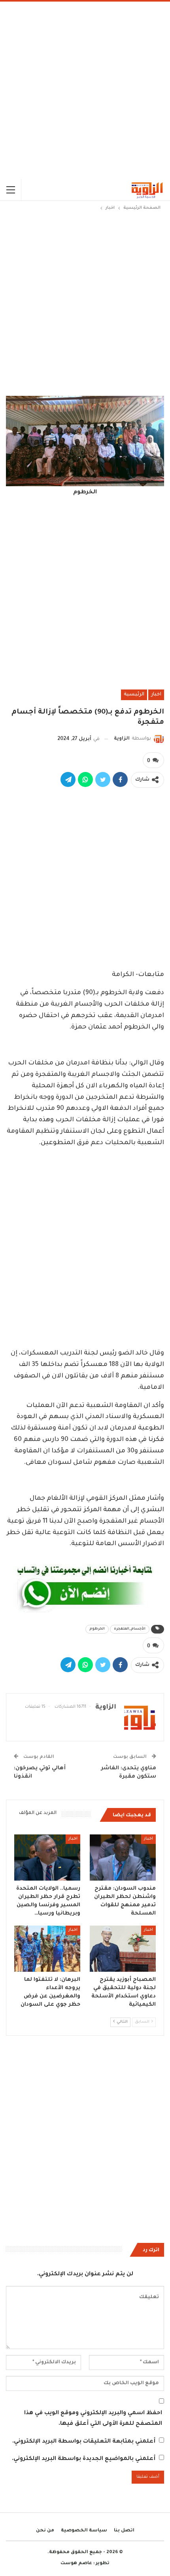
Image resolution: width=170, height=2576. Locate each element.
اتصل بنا (124, 2531)
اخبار (156, 695)
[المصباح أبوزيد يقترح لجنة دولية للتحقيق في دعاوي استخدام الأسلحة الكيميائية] (123, 1949)
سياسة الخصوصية (84, 2531)
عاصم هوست (76, 2564)
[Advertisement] (85, 90)
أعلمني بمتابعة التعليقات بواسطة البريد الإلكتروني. (84, 2442)
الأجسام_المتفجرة (130, 1629)
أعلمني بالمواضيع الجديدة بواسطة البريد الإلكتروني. (84, 2459)
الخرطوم (97, 1629)
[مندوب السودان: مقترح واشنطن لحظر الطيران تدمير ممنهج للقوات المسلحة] (123, 1858)
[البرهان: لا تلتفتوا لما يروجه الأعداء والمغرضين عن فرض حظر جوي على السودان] (47, 1949)
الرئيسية (134, 695)
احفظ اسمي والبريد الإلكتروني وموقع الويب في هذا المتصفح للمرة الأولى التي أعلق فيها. (93, 2419)
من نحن (45, 2531)
